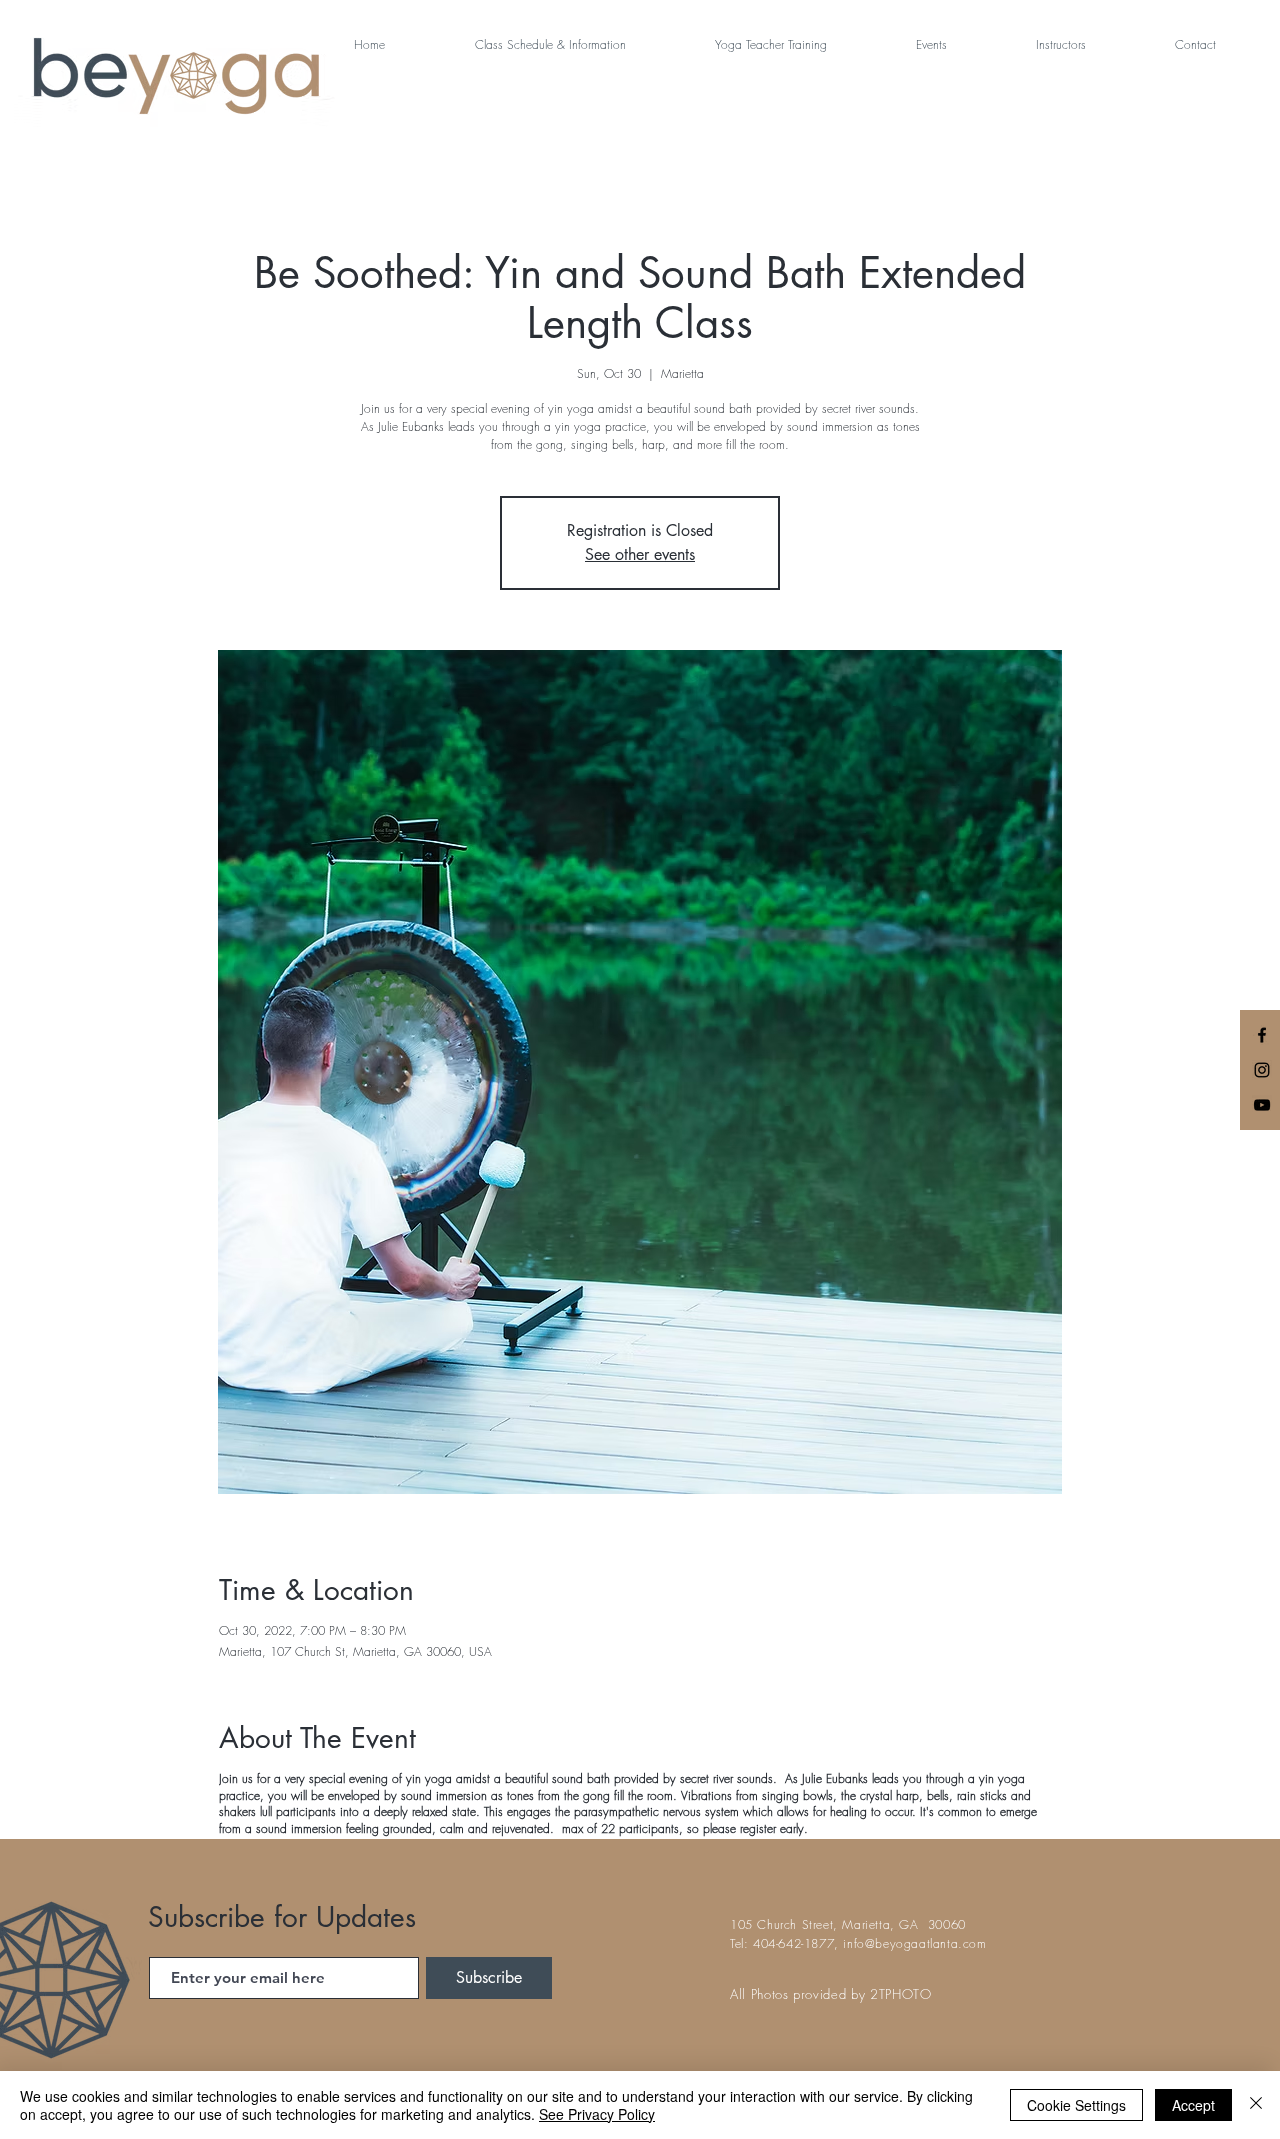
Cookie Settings (1076, 2105)
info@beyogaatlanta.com (914, 1943)
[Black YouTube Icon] (1262, 1105)
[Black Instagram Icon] (1262, 1070)
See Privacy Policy (597, 2114)
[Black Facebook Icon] (1262, 1035)
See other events (640, 554)
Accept (1193, 2105)
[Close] (1256, 2105)
